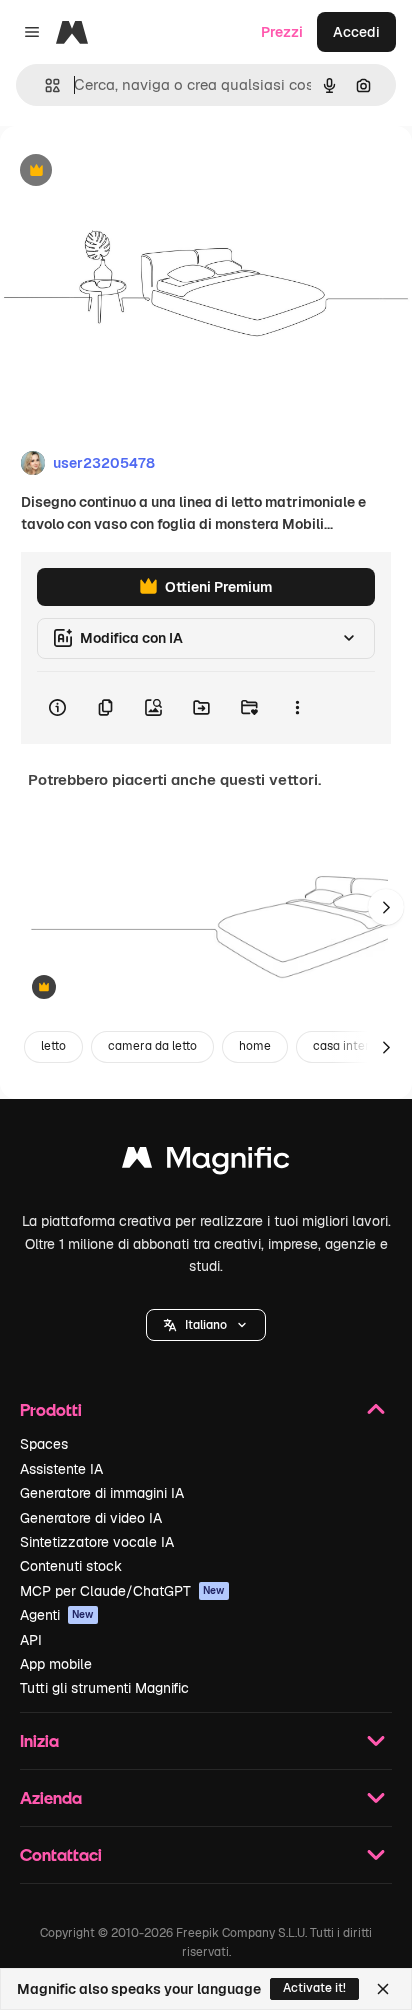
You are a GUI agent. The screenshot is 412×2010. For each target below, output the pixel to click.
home (255, 1046)
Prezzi (282, 32)
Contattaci (61, 1854)
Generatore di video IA (91, 1518)
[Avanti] (386, 907)
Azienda (51, 1797)
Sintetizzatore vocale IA (97, 1542)
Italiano (206, 1325)
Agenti (57, 1615)
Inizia (39, 1740)
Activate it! (314, 1988)
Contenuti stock (71, 1566)
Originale (132, 171)
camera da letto (152, 1046)
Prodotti (51, 1409)
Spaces (44, 1444)
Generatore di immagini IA (102, 1493)
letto (53, 1046)
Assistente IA (61, 1469)
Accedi (356, 32)
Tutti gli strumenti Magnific (104, 1688)
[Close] (383, 1989)
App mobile (56, 1664)
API (31, 1640)
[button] (206, 1325)
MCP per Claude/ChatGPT (122, 1591)
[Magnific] (206, 1162)
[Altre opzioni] (297, 708)
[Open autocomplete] (44, 85)
